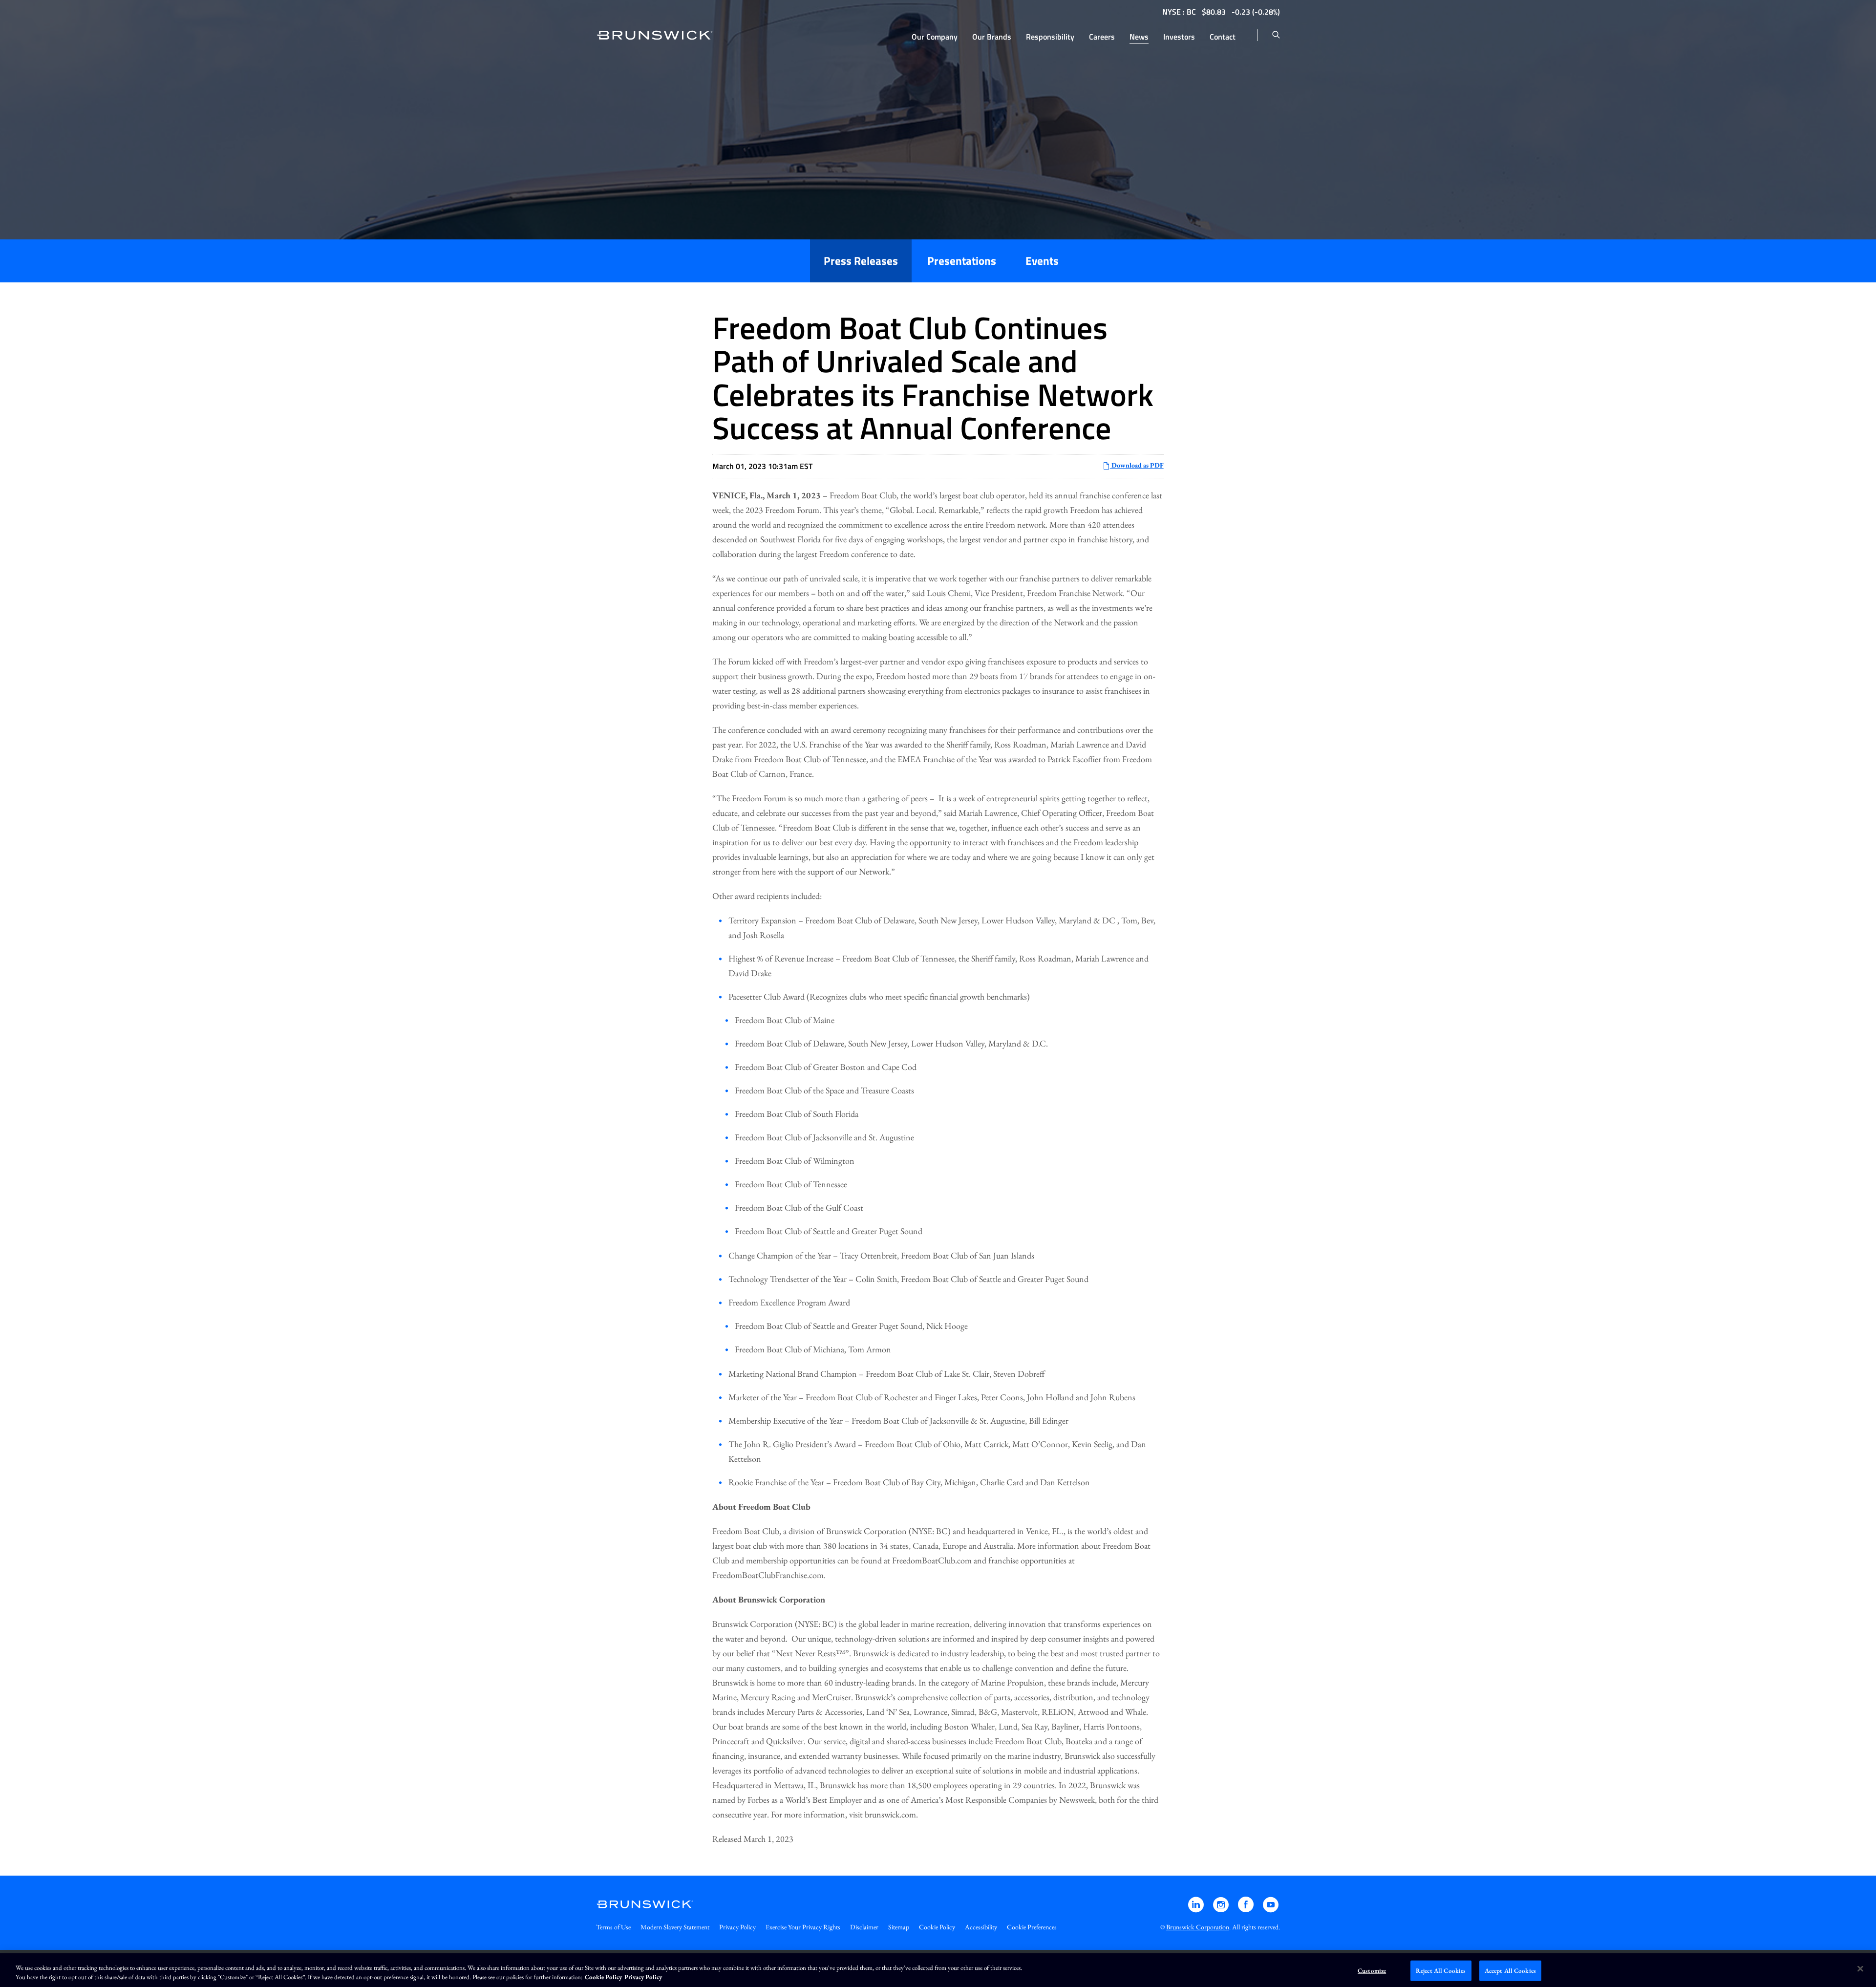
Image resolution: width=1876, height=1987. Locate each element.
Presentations (962, 261)
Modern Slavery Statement (675, 1927)
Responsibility (1050, 37)
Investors (1179, 37)
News (1139, 37)
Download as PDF (1137, 465)
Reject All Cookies (1441, 1971)
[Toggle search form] (1276, 35)
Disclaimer (864, 1927)
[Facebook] (1247, 1909)
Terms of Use (613, 1927)
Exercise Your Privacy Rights (803, 1927)
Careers (1102, 37)
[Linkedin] (1197, 1909)
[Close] (1860, 1969)
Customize (1372, 1971)
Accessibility (981, 1927)
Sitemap (899, 1927)
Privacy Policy (737, 1927)
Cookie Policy (937, 1927)
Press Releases (861, 261)
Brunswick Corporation (1198, 1927)
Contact (1223, 37)
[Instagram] (1222, 1909)
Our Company (935, 37)
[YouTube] (1271, 1909)
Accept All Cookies (1510, 1971)
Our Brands (992, 37)
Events (1042, 261)
